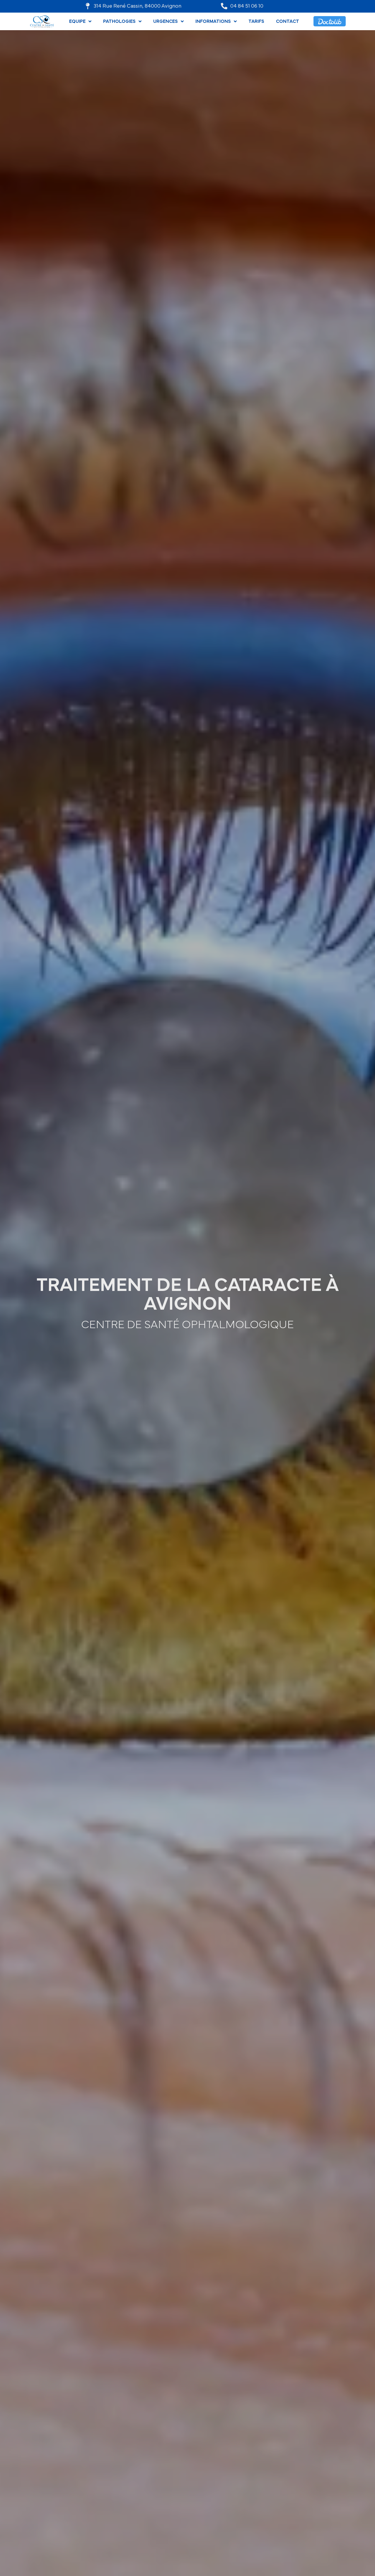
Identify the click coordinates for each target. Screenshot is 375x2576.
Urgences (166, 21)
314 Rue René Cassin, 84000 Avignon (138, 6)
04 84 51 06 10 (247, 6)
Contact (288, 21)
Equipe (77, 21)
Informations (213, 21)
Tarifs (256, 21)
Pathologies (119, 21)
